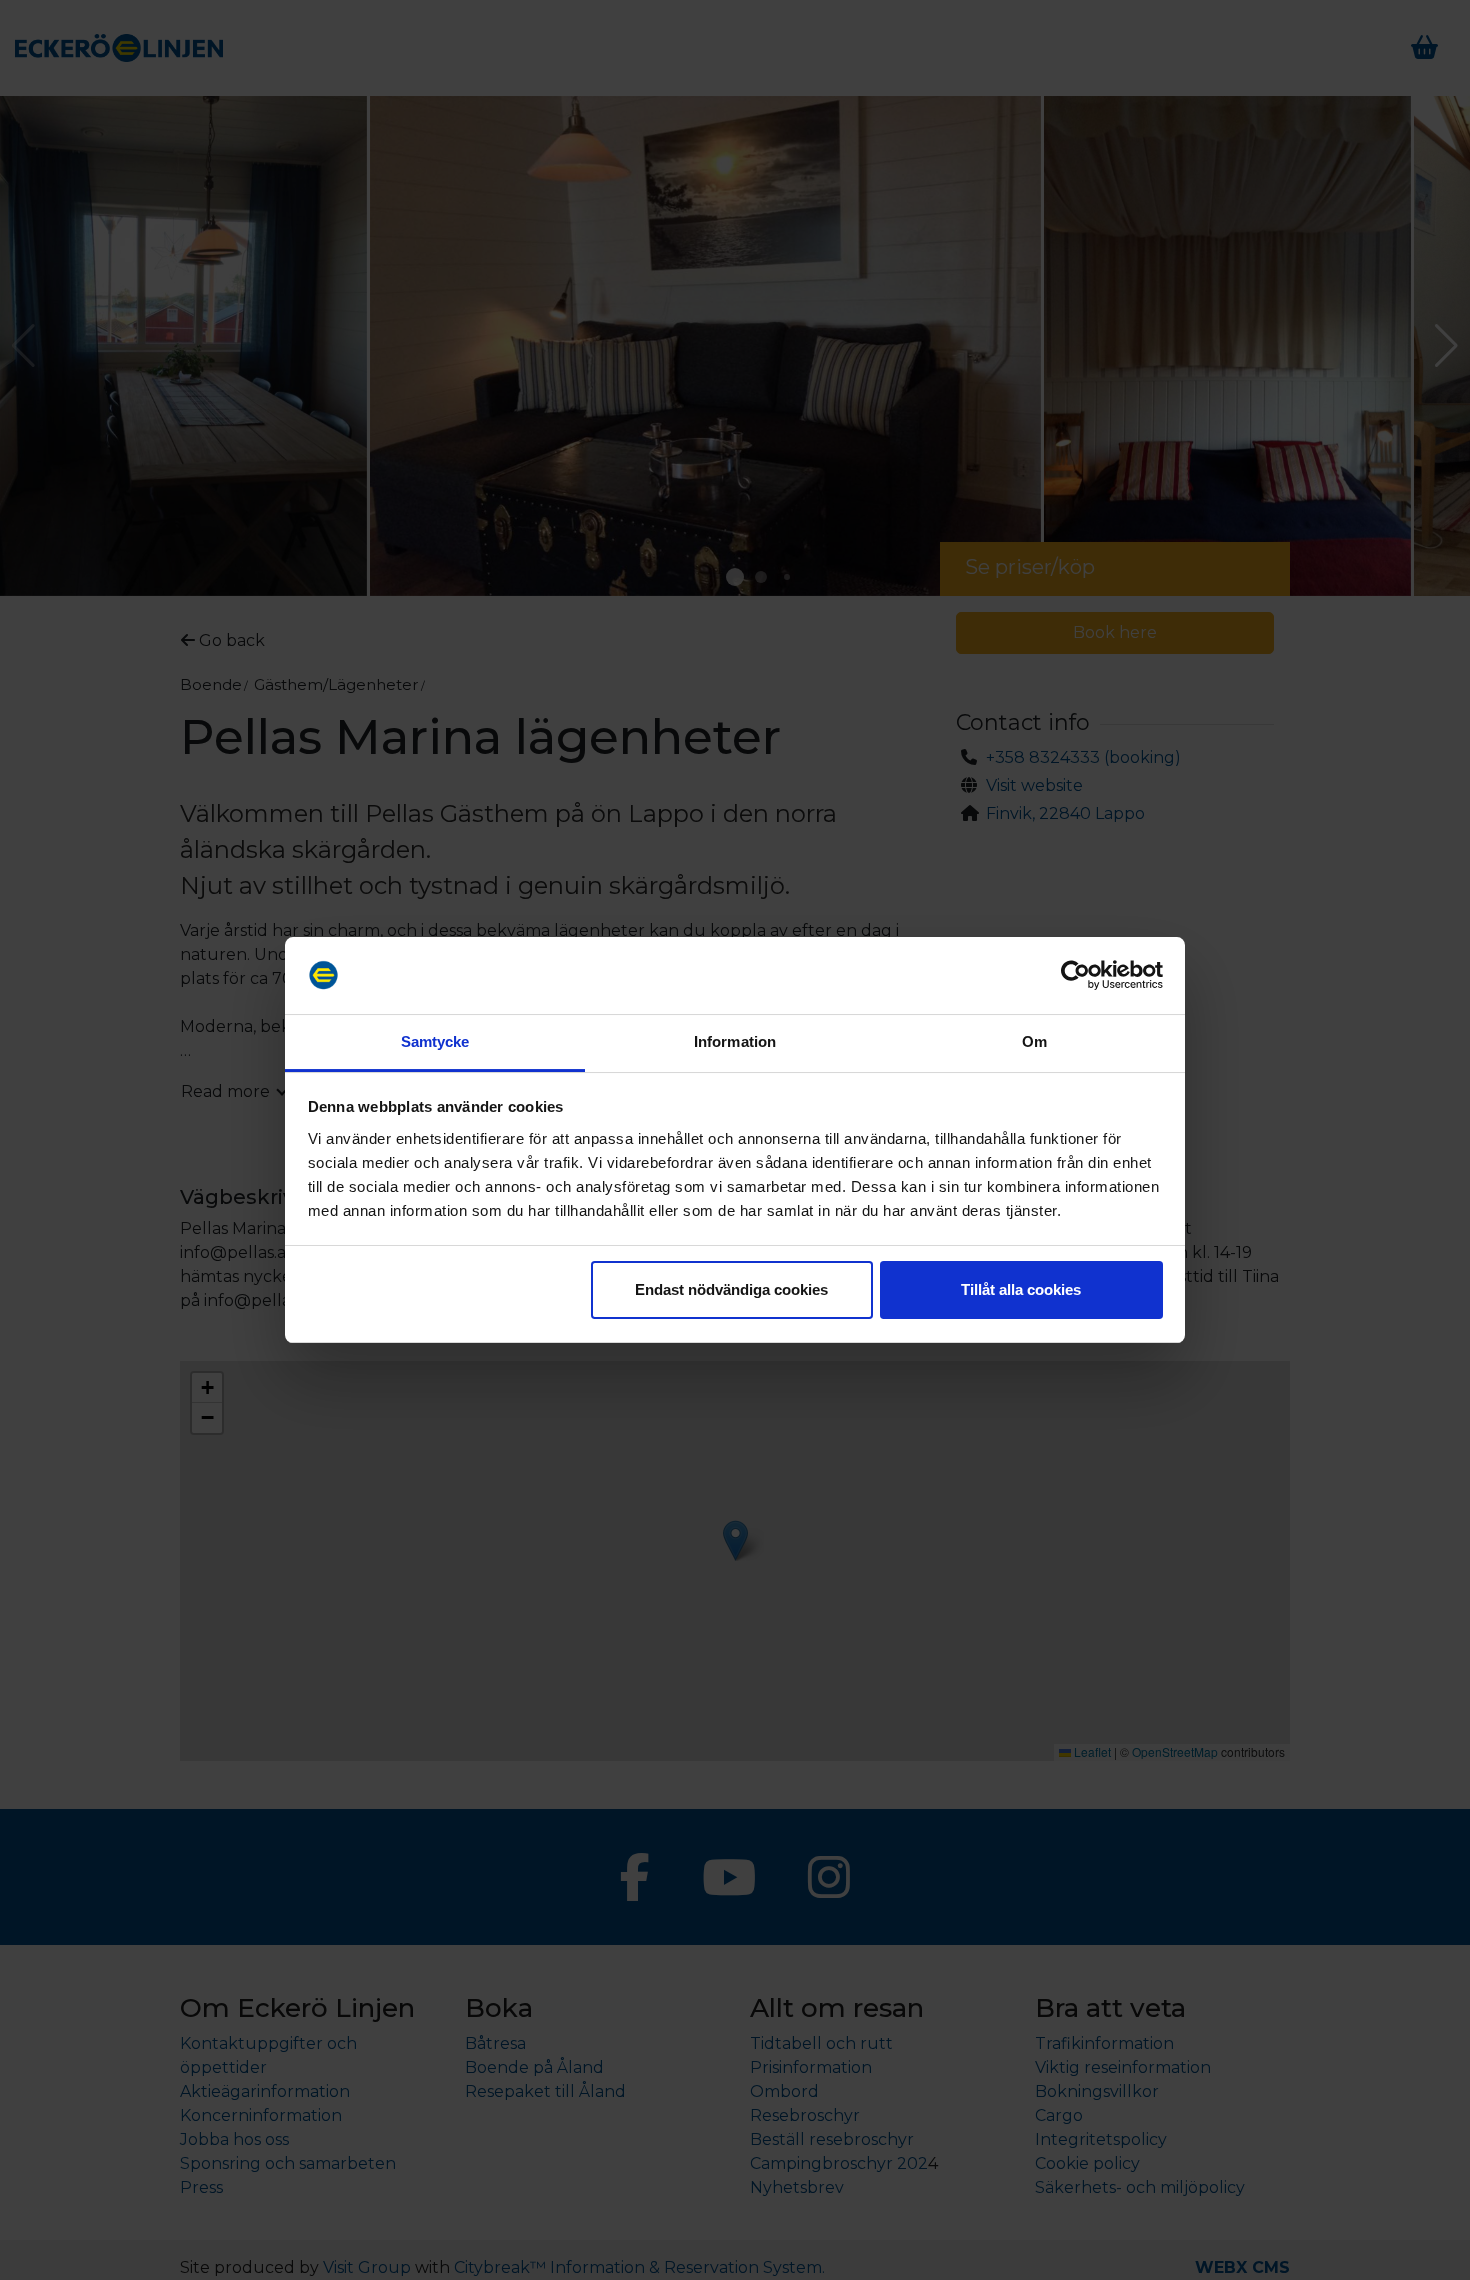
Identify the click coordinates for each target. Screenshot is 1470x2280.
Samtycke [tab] (435, 1041)
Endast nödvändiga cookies (731, 1289)
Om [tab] (1034, 1041)
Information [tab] (735, 1041)
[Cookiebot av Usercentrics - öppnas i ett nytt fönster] (1075, 976)
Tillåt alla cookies (1021, 1289)
